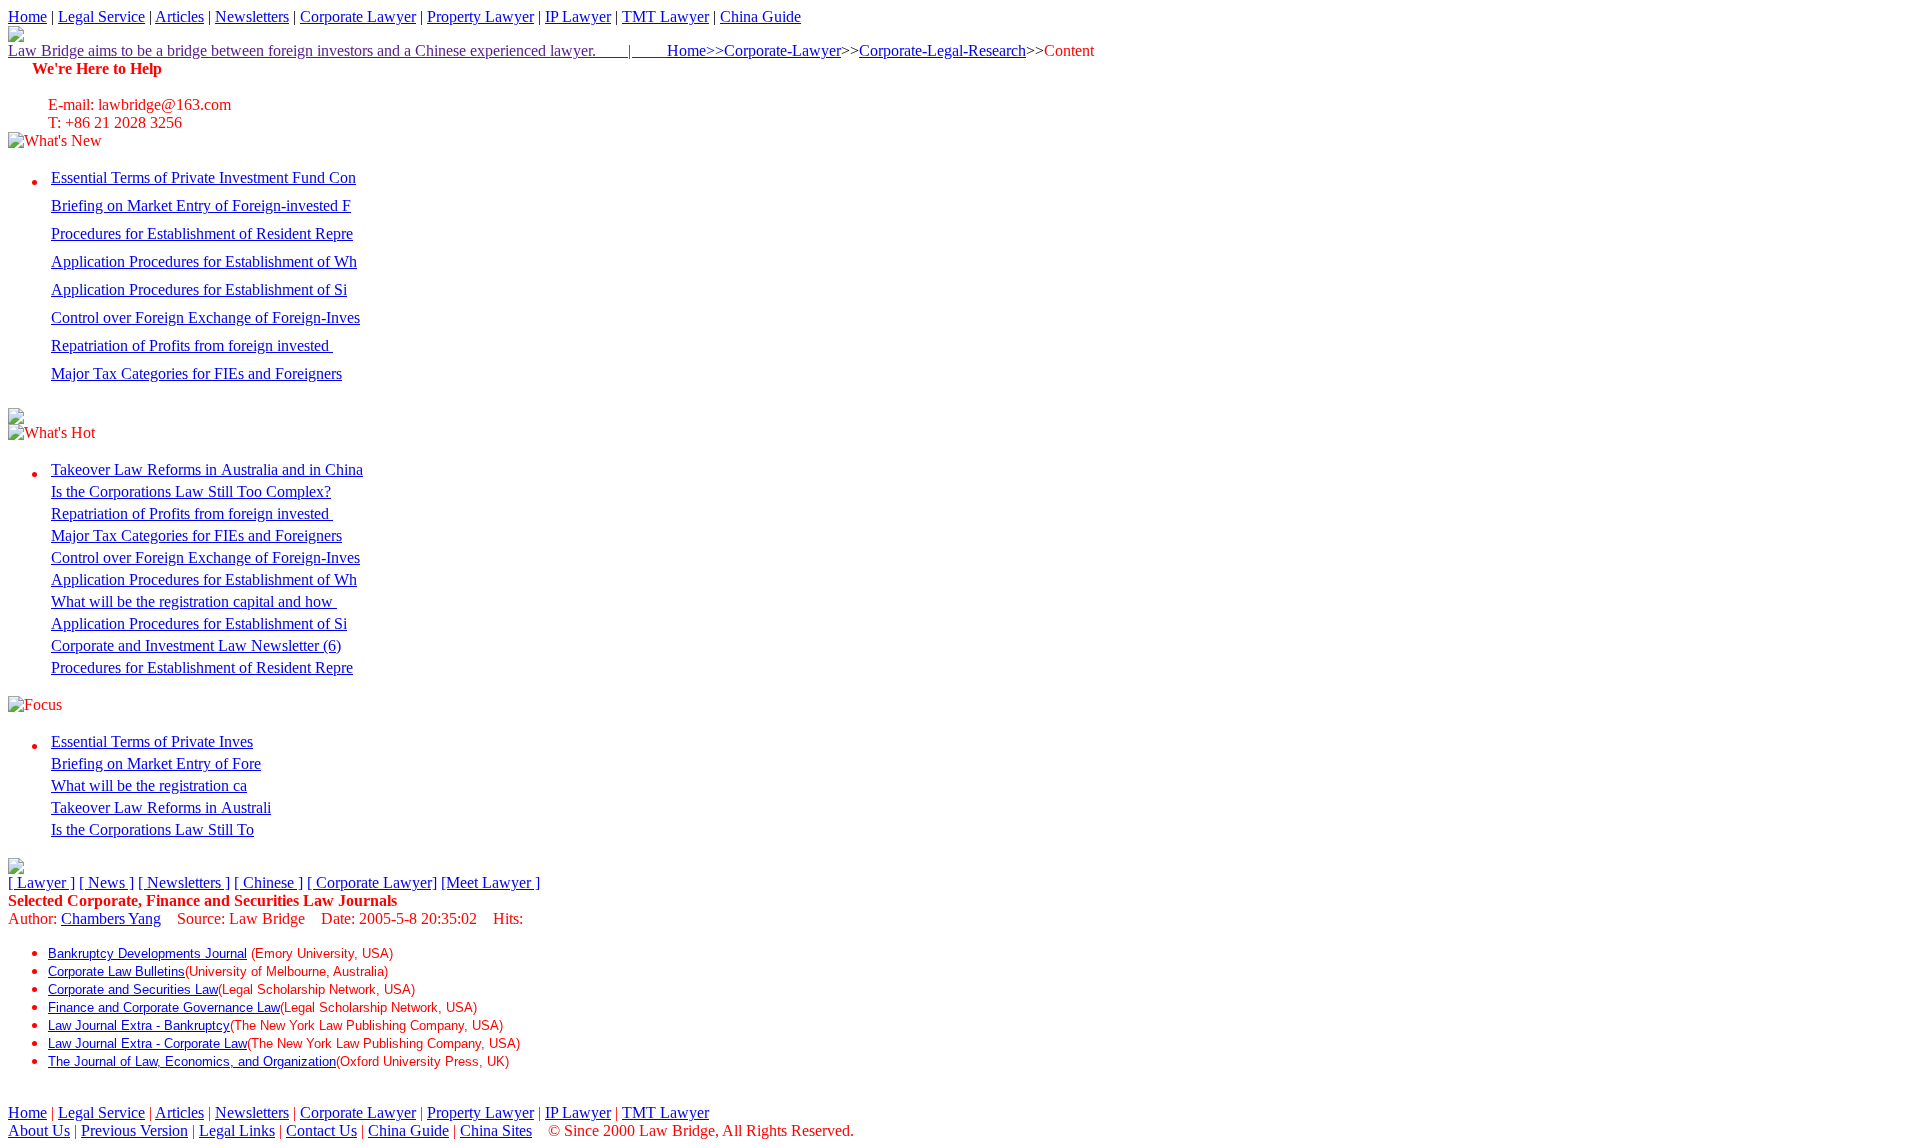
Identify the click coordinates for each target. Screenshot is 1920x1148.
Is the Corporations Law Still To (152, 829)
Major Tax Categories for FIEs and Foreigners (196, 373)
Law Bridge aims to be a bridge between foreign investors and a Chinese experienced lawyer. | (337, 50)
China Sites (496, 1130)
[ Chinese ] (268, 882)
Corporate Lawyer (358, 16)
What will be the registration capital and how (194, 601)
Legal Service (101, 16)
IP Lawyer (578, 16)
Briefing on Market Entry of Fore (156, 763)
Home (27, 16)
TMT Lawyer (665, 16)
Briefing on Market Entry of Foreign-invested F (201, 205)
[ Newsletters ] (184, 882)
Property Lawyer (480, 16)
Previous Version (134, 1130)
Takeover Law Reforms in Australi (161, 807)
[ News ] (106, 882)
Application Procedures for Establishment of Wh (204, 261)
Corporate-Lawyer (782, 50)
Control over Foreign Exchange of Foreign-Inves (205, 317)
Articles (179, 16)
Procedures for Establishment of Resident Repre (202, 233)
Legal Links (237, 1130)
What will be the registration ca (149, 785)
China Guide (760, 16)
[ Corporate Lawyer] (372, 882)
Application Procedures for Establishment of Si (199, 289)
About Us (39, 1130)
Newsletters (252, 16)
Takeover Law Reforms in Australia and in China (207, 469)
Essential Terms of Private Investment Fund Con (203, 177)
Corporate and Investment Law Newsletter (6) (196, 645)
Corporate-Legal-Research (942, 50)
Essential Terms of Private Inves (152, 741)
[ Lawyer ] (41, 882)
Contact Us (321, 1130)
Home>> (695, 50)
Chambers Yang (111, 918)
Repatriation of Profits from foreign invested (192, 345)
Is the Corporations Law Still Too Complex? (191, 491)
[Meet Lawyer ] (490, 882)
